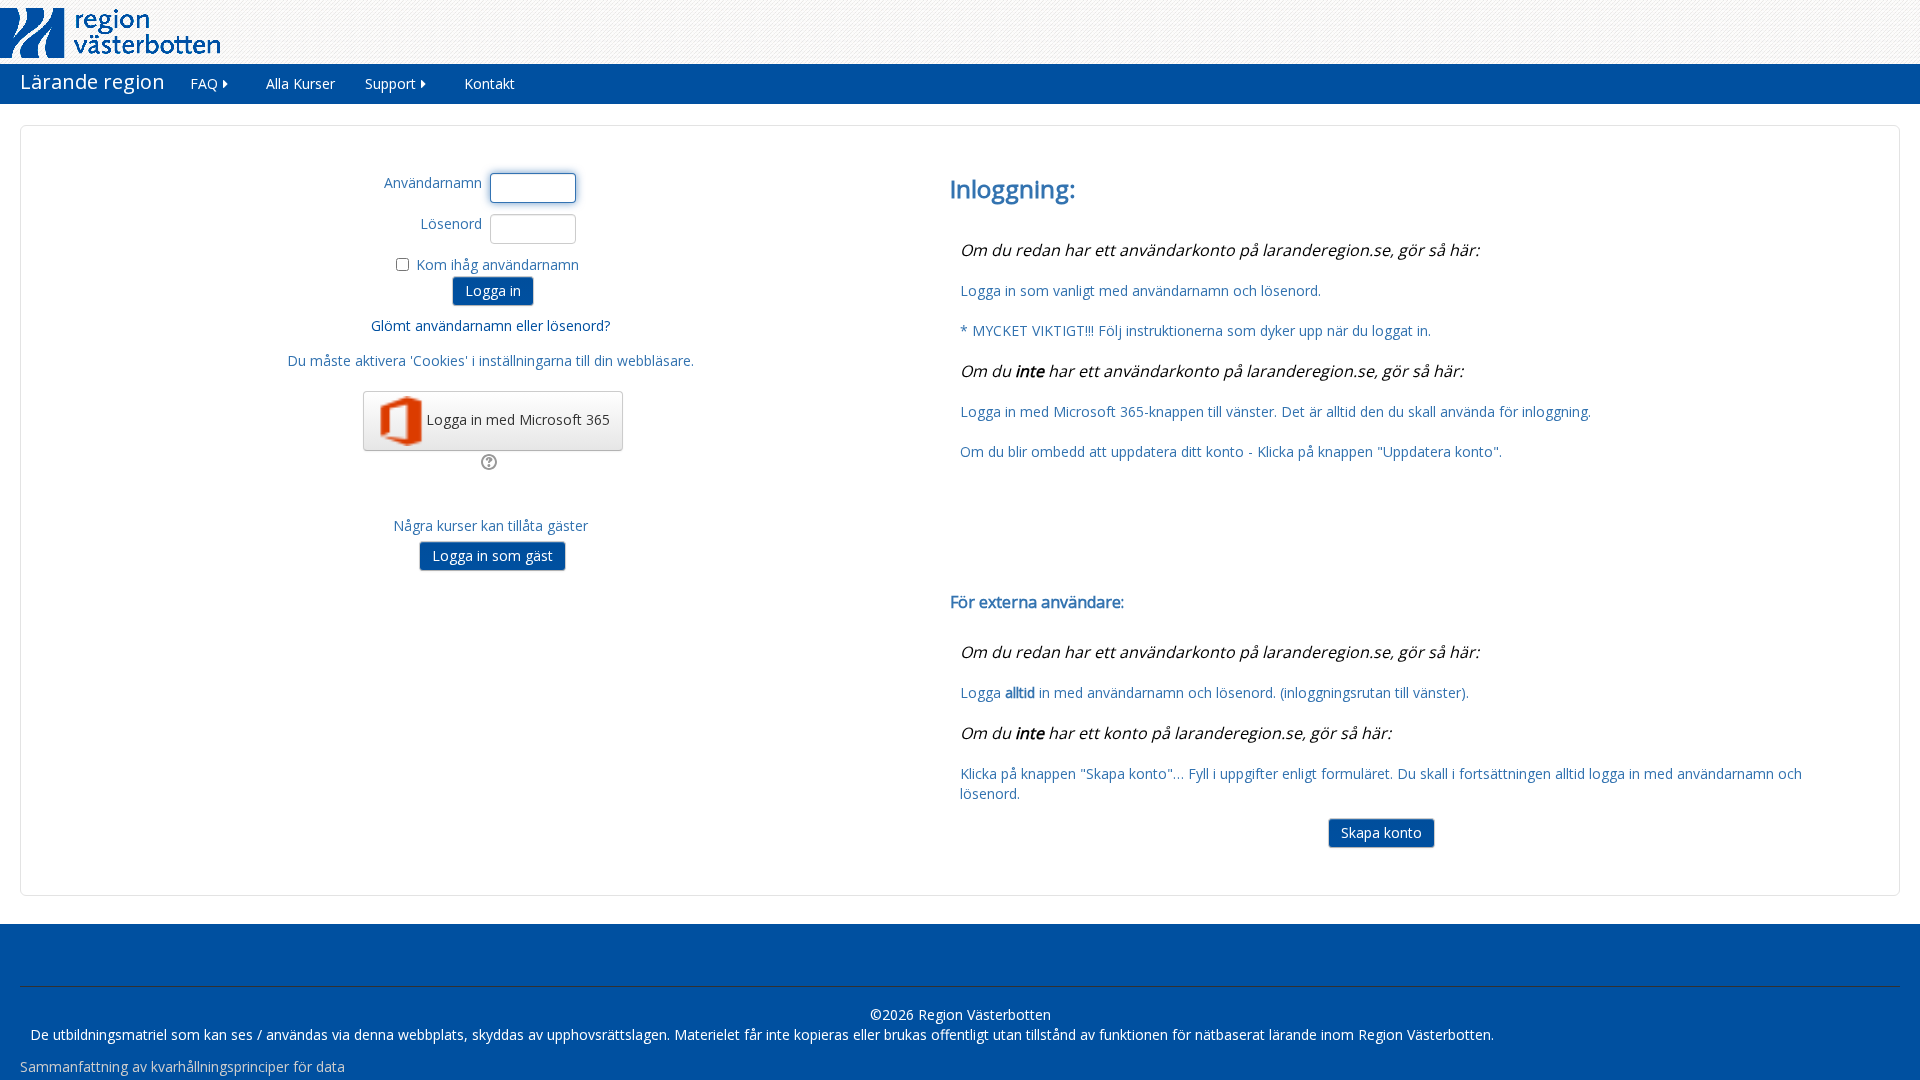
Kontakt (489, 83)
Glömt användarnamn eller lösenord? (490, 325)
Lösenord (451, 223)
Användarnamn (433, 182)
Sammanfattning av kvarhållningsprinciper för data (182, 1066)
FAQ (204, 83)
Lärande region (92, 81)
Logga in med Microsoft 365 (518, 419)
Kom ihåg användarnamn (497, 264)
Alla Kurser (300, 83)
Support (390, 83)
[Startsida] (110, 31)
